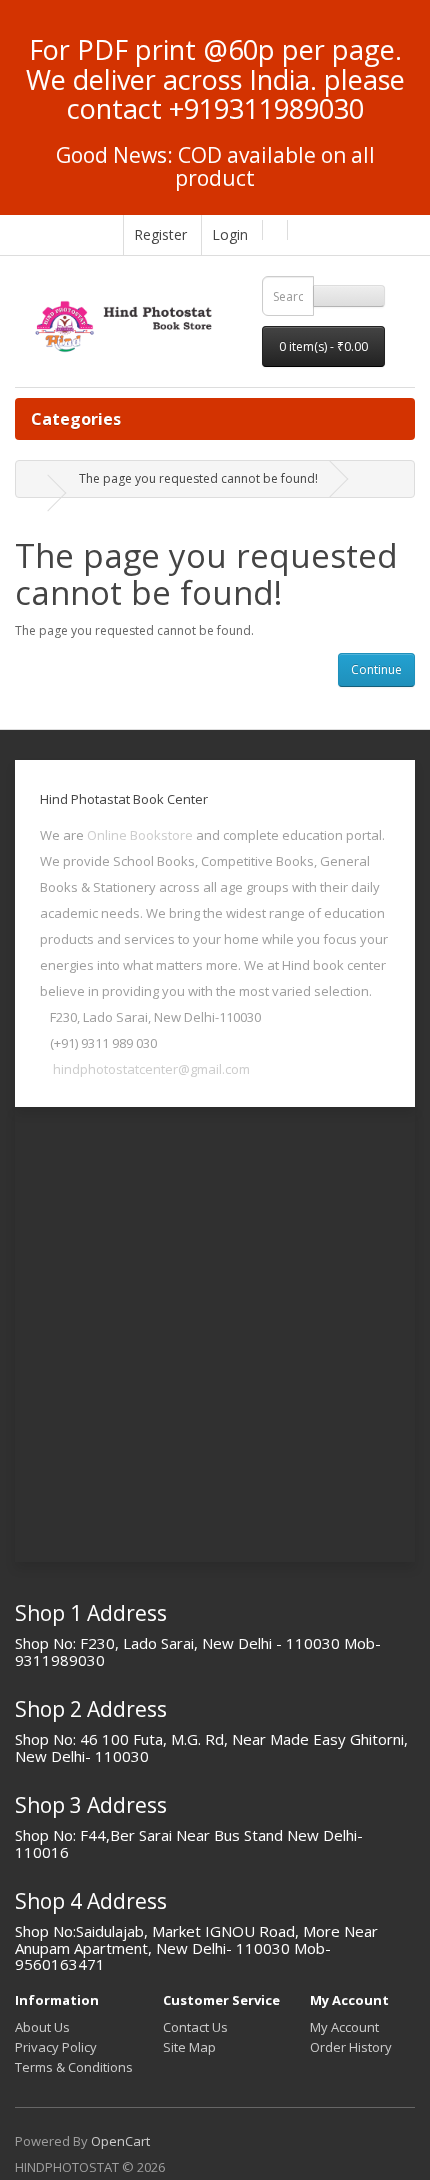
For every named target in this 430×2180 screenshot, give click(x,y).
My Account (344, 2027)
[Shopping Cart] (272, 230)
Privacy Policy (56, 2047)
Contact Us (195, 2027)
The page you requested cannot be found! (198, 478)
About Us (42, 2027)
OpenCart (120, 2141)
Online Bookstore (140, 835)
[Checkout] (297, 230)
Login (230, 234)
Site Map (189, 2047)
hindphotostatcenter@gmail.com (151, 1069)
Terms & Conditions (74, 2067)
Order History (351, 2047)
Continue (376, 669)
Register (160, 234)
